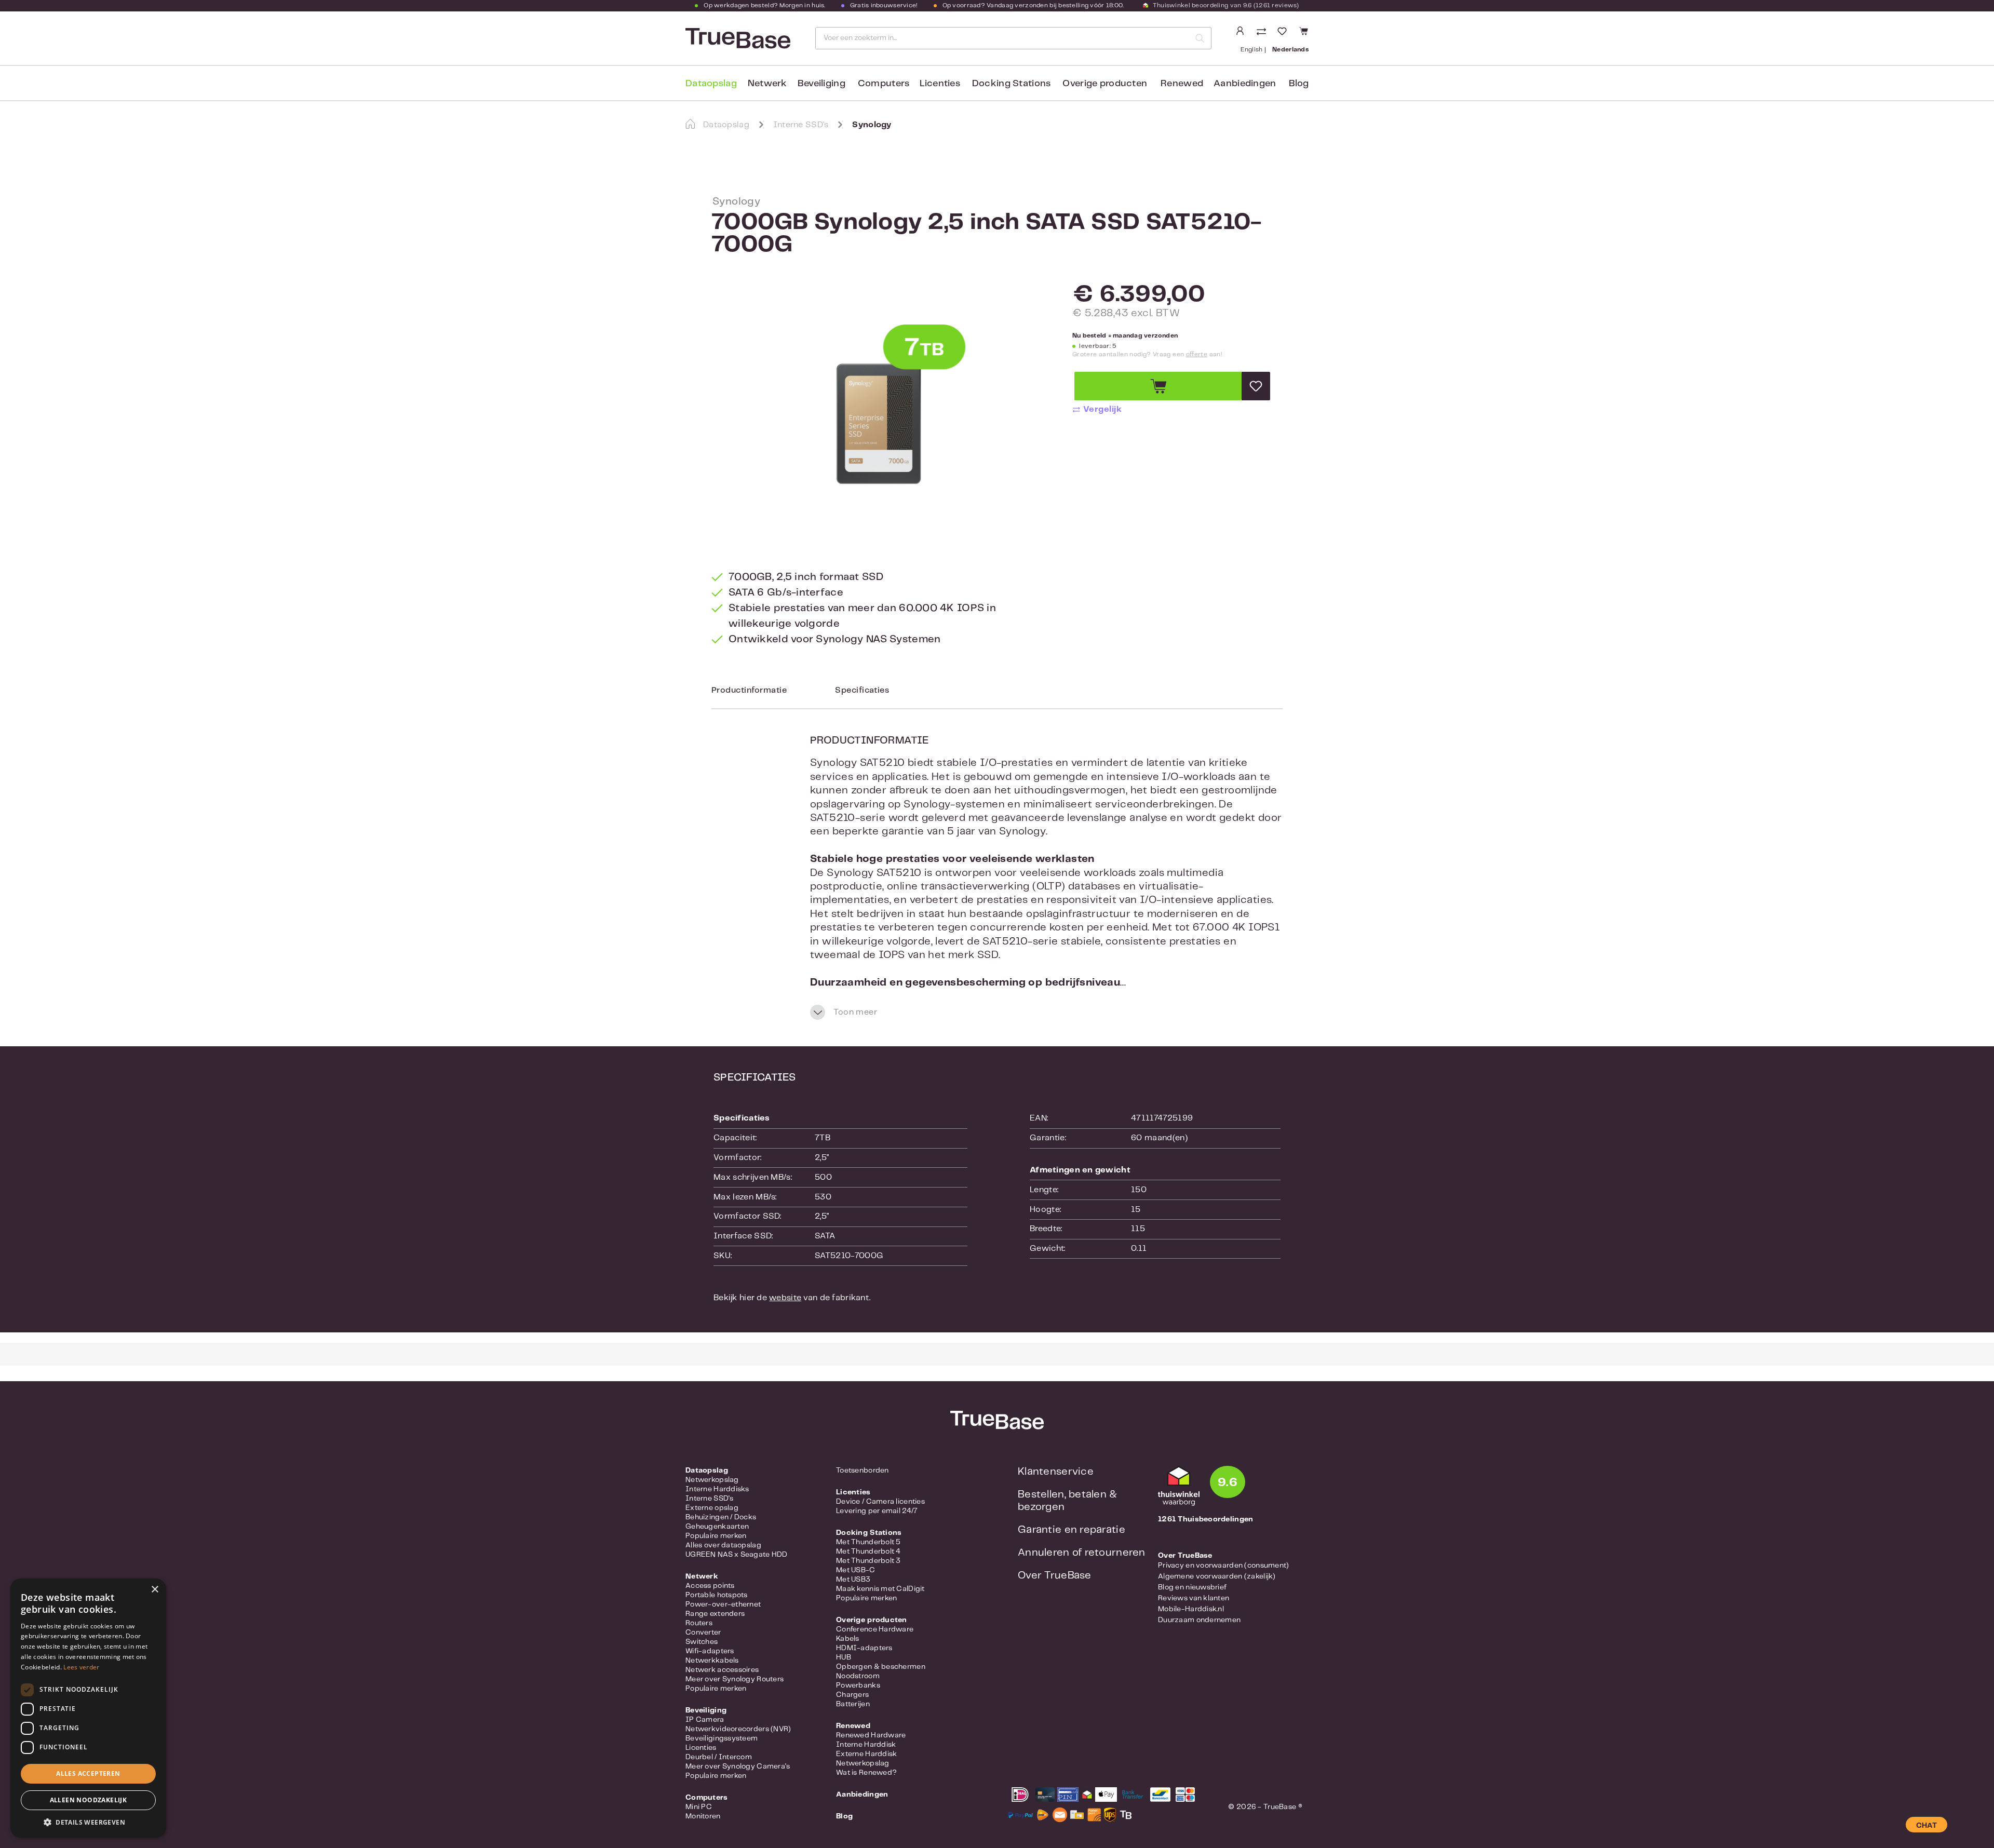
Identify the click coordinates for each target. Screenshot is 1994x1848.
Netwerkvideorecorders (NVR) (738, 1729)
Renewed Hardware (871, 1735)
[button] (88, 1822)
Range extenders (715, 1614)
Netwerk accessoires (722, 1670)
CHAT (1926, 1826)
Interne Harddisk (866, 1745)
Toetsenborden (863, 1471)
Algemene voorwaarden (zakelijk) (1217, 1576)
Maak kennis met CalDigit (880, 1589)
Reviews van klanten (1194, 1598)
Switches (702, 1642)
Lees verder (81, 1667)
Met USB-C (856, 1570)
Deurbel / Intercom (719, 1757)
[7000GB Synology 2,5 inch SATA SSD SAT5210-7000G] (879, 411)
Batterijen (853, 1704)
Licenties (701, 1748)
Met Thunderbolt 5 (868, 1542)
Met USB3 (853, 1580)
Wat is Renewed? (866, 1773)
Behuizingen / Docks (721, 1517)
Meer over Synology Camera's (738, 1766)
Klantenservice (1056, 1472)
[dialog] (88, 1708)
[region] (879, 411)
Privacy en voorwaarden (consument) (1224, 1566)
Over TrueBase (1055, 1576)
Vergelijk (1102, 409)
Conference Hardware (875, 1629)
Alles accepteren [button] (88, 1773)
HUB (844, 1657)
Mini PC (699, 1807)
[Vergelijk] (1262, 32)
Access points (710, 1586)
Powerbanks (858, 1685)
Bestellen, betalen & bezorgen (1068, 1501)
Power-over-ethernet (723, 1604)
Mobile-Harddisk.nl (1191, 1609)
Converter (703, 1633)
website (785, 1298)
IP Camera (705, 1720)
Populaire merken (716, 1536)
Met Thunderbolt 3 (868, 1561)
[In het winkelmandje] (1158, 386)
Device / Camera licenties (880, 1502)
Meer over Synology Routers (735, 1679)
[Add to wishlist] (1256, 386)
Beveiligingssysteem (722, 1738)
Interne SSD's (710, 1499)
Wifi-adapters (710, 1651)
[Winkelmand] (1302, 31)
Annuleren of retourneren (1082, 1553)
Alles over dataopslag (723, 1545)
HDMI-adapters (864, 1648)
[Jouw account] (1240, 31)
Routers (699, 1623)
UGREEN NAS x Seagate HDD (737, 1555)
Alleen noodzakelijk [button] (89, 1800)
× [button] (154, 1590)
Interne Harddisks (717, 1489)
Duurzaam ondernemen (1199, 1620)
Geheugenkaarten (717, 1527)
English (1252, 50)
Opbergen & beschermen (881, 1667)
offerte (1197, 354)
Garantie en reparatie (1072, 1530)
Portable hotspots (717, 1595)
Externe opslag (712, 1508)
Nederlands (1290, 50)
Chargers (852, 1695)
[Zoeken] (1200, 38)
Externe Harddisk (866, 1754)
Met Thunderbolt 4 (868, 1552)
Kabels (848, 1639)
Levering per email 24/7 (877, 1511)
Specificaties (862, 690)
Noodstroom (858, 1676)
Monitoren (703, 1816)
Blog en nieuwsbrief (1192, 1587)
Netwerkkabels (712, 1661)
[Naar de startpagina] (737, 38)
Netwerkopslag (712, 1480)
